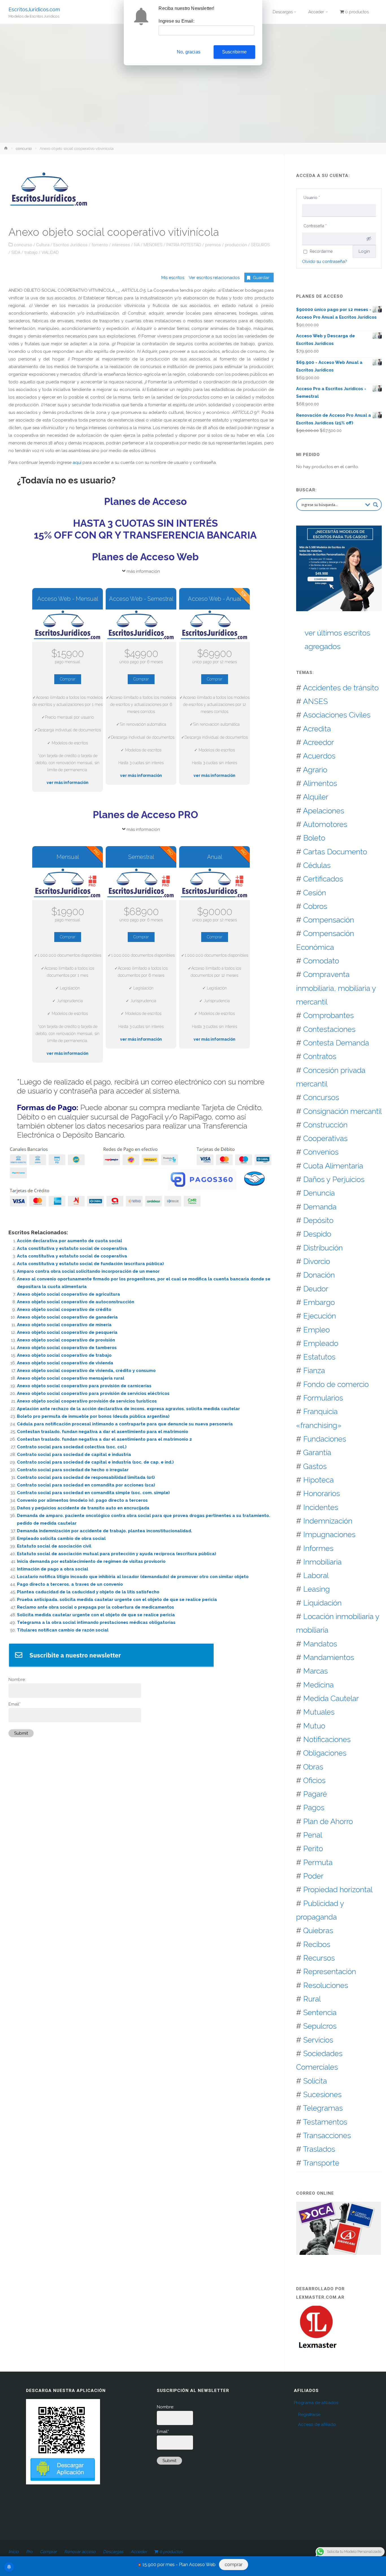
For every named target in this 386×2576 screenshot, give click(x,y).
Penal (313, 1835)
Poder (313, 1876)
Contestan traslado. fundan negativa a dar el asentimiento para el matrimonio (103, 1432)
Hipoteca (318, 1480)
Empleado (321, 1343)
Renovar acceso (80, 2552)
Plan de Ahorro (328, 1821)
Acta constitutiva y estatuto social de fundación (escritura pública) (90, 1264)
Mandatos (320, 1644)
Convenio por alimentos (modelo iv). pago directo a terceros (82, 1500)
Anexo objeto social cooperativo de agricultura (69, 1294)
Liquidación (322, 1603)
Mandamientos (329, 1657)
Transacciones (327, 2135)
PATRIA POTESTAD (184, 245)
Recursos (319, 1958)
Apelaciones (324, 811)
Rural (312, 1999)
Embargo (319, 1302)
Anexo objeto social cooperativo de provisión (66, 1340)
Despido (317, 1234)
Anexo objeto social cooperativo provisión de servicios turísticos (87, 1401)
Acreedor (318, 742)
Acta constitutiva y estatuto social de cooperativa (72, 1248)
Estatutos (319, 1357)
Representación (330, 1971)
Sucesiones (322, 2094)
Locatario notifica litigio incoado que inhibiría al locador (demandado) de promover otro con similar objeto (133, 1577)
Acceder (139, 2552)
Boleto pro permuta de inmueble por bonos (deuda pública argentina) (93, 1416)
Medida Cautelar (331, 1698)
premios (213, 245)
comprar (234, 2565)
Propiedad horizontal (338, 1889)
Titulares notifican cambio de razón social (63, 1630)
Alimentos (320, 783)
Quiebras (318, 1930)
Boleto (314, 838)
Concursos (321, 1097)
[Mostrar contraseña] (369, 239)
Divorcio (317, 1261)
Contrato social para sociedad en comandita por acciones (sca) (86, 1485)
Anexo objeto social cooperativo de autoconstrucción (76, 1302)
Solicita (315, 2081)
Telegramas (323, 2108)
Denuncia (319, 1193)
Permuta (318, 1862)
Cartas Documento (335, 852)
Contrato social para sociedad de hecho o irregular (73, 1470)
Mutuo (314, 1726)
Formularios (323, 1398)
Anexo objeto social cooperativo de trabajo (64, 1355)
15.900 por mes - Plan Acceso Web (179, 2565)
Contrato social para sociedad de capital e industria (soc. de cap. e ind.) (95, 1462)
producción (236, 245)
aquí (77, 463)
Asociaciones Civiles (337, 715)
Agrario (315, 770)
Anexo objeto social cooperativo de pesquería (67, 1332)
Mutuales (319, 1712)
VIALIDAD (50, 252)
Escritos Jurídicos (71, 245)
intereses (121, 245)
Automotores (325, 824)
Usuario (312, 198)
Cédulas (317, 865)
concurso (24, 148)
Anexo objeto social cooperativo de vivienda (65, 1363)
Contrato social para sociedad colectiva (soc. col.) (72, 1447)
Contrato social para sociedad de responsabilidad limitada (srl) (86, 1477)
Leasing (316, 1589)
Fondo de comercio (336, 1384)
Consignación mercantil (342, 1111)
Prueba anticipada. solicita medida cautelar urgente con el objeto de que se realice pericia (117, 1600)
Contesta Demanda (336, 1043)
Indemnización (328, 1521)
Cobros (315, 906)
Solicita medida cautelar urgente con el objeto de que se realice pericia (96, 1615)
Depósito (318, 1220)
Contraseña (315, 226)
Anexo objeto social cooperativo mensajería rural (71, 1378)
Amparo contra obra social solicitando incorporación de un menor (88, 1271)
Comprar (68, 679)
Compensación (329, 920)
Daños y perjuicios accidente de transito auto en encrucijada (83, 1508)
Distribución (323, 1248)
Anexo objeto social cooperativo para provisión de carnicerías (84, 1386)
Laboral (316, 1575)
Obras (313, 1767)
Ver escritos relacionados (212, 278)
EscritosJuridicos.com (34, 9)
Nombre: (17, 1680)
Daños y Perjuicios (334, 1179)
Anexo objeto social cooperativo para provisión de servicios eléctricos (93, 1393)
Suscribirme (234, 52)
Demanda (320, 1207)
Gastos (315, 1466)
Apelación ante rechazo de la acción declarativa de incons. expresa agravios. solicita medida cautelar (128, 1409)
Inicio (14, 2552)
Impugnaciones (329, 1534)
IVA (137, 245)
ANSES (315, 701)
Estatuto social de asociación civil (54, 1546)
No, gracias (189, 52)
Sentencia (320, 2012)
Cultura (43, 245)
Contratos (320, 1056)
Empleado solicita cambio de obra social (61, 1538)
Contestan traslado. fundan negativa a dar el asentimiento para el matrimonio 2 (104, 1439)
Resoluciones (326, 1985)
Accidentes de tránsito (341, 688)
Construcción (325, 1125)
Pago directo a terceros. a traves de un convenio (70, 1584)
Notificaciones (327, 1739)
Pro (29, 2552)
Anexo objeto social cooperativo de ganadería (67, 1317)
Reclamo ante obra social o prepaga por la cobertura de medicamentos (96, 1607)
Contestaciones (329, 1029)
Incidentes (321, 1507)
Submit (21, 1733)
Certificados (323, 879)
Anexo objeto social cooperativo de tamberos (67, 1348)
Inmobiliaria (322, 1562)
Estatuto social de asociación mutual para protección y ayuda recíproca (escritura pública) (117, 1554)
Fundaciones (325, 1439)
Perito (313, 1848)
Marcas (315, 1671)
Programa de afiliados (316, 2403)
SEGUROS (260, 245)
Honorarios (322, 1493)
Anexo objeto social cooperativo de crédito (64, 1309)
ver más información (68, 783)
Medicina (318, 1685)
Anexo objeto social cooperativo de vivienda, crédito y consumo (86, 1371)
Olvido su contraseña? (325, 262)
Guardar (261, 278)
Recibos (317, 1944)
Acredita (317, 729)
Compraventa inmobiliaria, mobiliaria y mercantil (336, 988)
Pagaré (315, 1794)
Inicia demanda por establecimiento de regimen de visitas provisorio (91, 1561)
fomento (100, 245)
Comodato (321, 961)
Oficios (314, 1780)
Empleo (316, 1330)
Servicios (318, 2040)
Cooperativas (325, 1138)
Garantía (317, 1452)
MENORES (153, 245)
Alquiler (316, 797)
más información (143, 571)
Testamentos (325, 2122)
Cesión (315, 893)
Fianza (314, 1370)
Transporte (321, 2163)
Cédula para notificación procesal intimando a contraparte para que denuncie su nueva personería (125, 1424)
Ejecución (320, 1316)
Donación (319, 1275)
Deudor (316, 1289)
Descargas (113, 2552)
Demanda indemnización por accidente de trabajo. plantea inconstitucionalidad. (105, 1531)
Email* (15, 1704)
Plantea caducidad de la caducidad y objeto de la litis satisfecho (88, 1592)
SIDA (16, 252)
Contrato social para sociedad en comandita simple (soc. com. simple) (93, 1493)
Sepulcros (320, 2026)
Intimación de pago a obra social (53, 1569)
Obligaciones (325, 1753)
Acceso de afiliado (317, 2424)
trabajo (31, 252)
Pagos (314, 1807)
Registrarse (309, 2415)
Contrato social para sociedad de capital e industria (74, 1455)
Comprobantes (328, 1015)
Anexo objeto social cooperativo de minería (64, 1325)
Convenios (321, 1152)
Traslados (319, 2149)
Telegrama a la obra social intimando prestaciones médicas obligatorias (96, 1622)
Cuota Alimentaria (333, 1166)
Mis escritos (173, 278)
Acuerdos (319, 756)
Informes (318, 1548)
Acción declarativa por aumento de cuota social (70, 1241)
